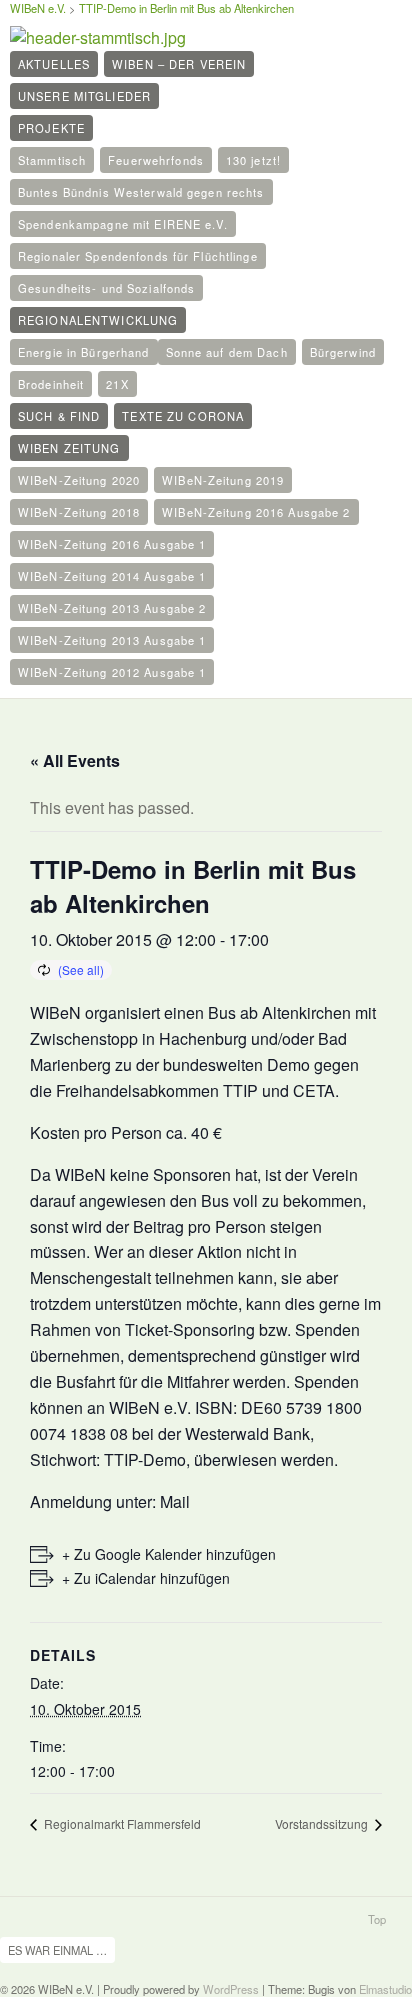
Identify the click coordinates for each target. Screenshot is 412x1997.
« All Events (75, 760)
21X (117, 384)
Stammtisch (52, 160)
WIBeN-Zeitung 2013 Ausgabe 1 (112, 640)
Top (377, 1919)
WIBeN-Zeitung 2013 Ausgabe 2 (112, 608)
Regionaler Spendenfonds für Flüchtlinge (138, 256)
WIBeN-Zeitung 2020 (79, 480)
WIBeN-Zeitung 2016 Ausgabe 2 (256, 512)
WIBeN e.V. (38, 8)
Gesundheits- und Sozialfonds (106, 288)
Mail (175, 1501)
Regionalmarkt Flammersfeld (121, 1823)
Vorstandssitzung (323, 1823)
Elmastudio (385, 1989)
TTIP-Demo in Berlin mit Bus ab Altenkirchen (186, 8)
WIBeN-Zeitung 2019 (223, 480)
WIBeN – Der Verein (179, 64)
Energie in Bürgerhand (84, 352)
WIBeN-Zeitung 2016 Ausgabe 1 (112, 544)
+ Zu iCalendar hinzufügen (146, 1578)
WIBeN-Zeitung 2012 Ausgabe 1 (112, 672)
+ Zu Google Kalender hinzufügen (169, 1554)
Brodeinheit (51, 384)
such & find (59, 416)
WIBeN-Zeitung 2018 (79, 512)
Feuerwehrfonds (156, 160)
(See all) (81, 969)
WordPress (231, 1989)
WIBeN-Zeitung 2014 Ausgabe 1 (112, 576)
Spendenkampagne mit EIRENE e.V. (123, 224)
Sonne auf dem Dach (227, 352)
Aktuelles (54, 64)
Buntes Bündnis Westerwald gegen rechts (141, 192)
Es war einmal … (57, 1950)
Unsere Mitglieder (84, 96)
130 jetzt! (253, 160)
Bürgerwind (343, 352)
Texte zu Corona (183, 416)
